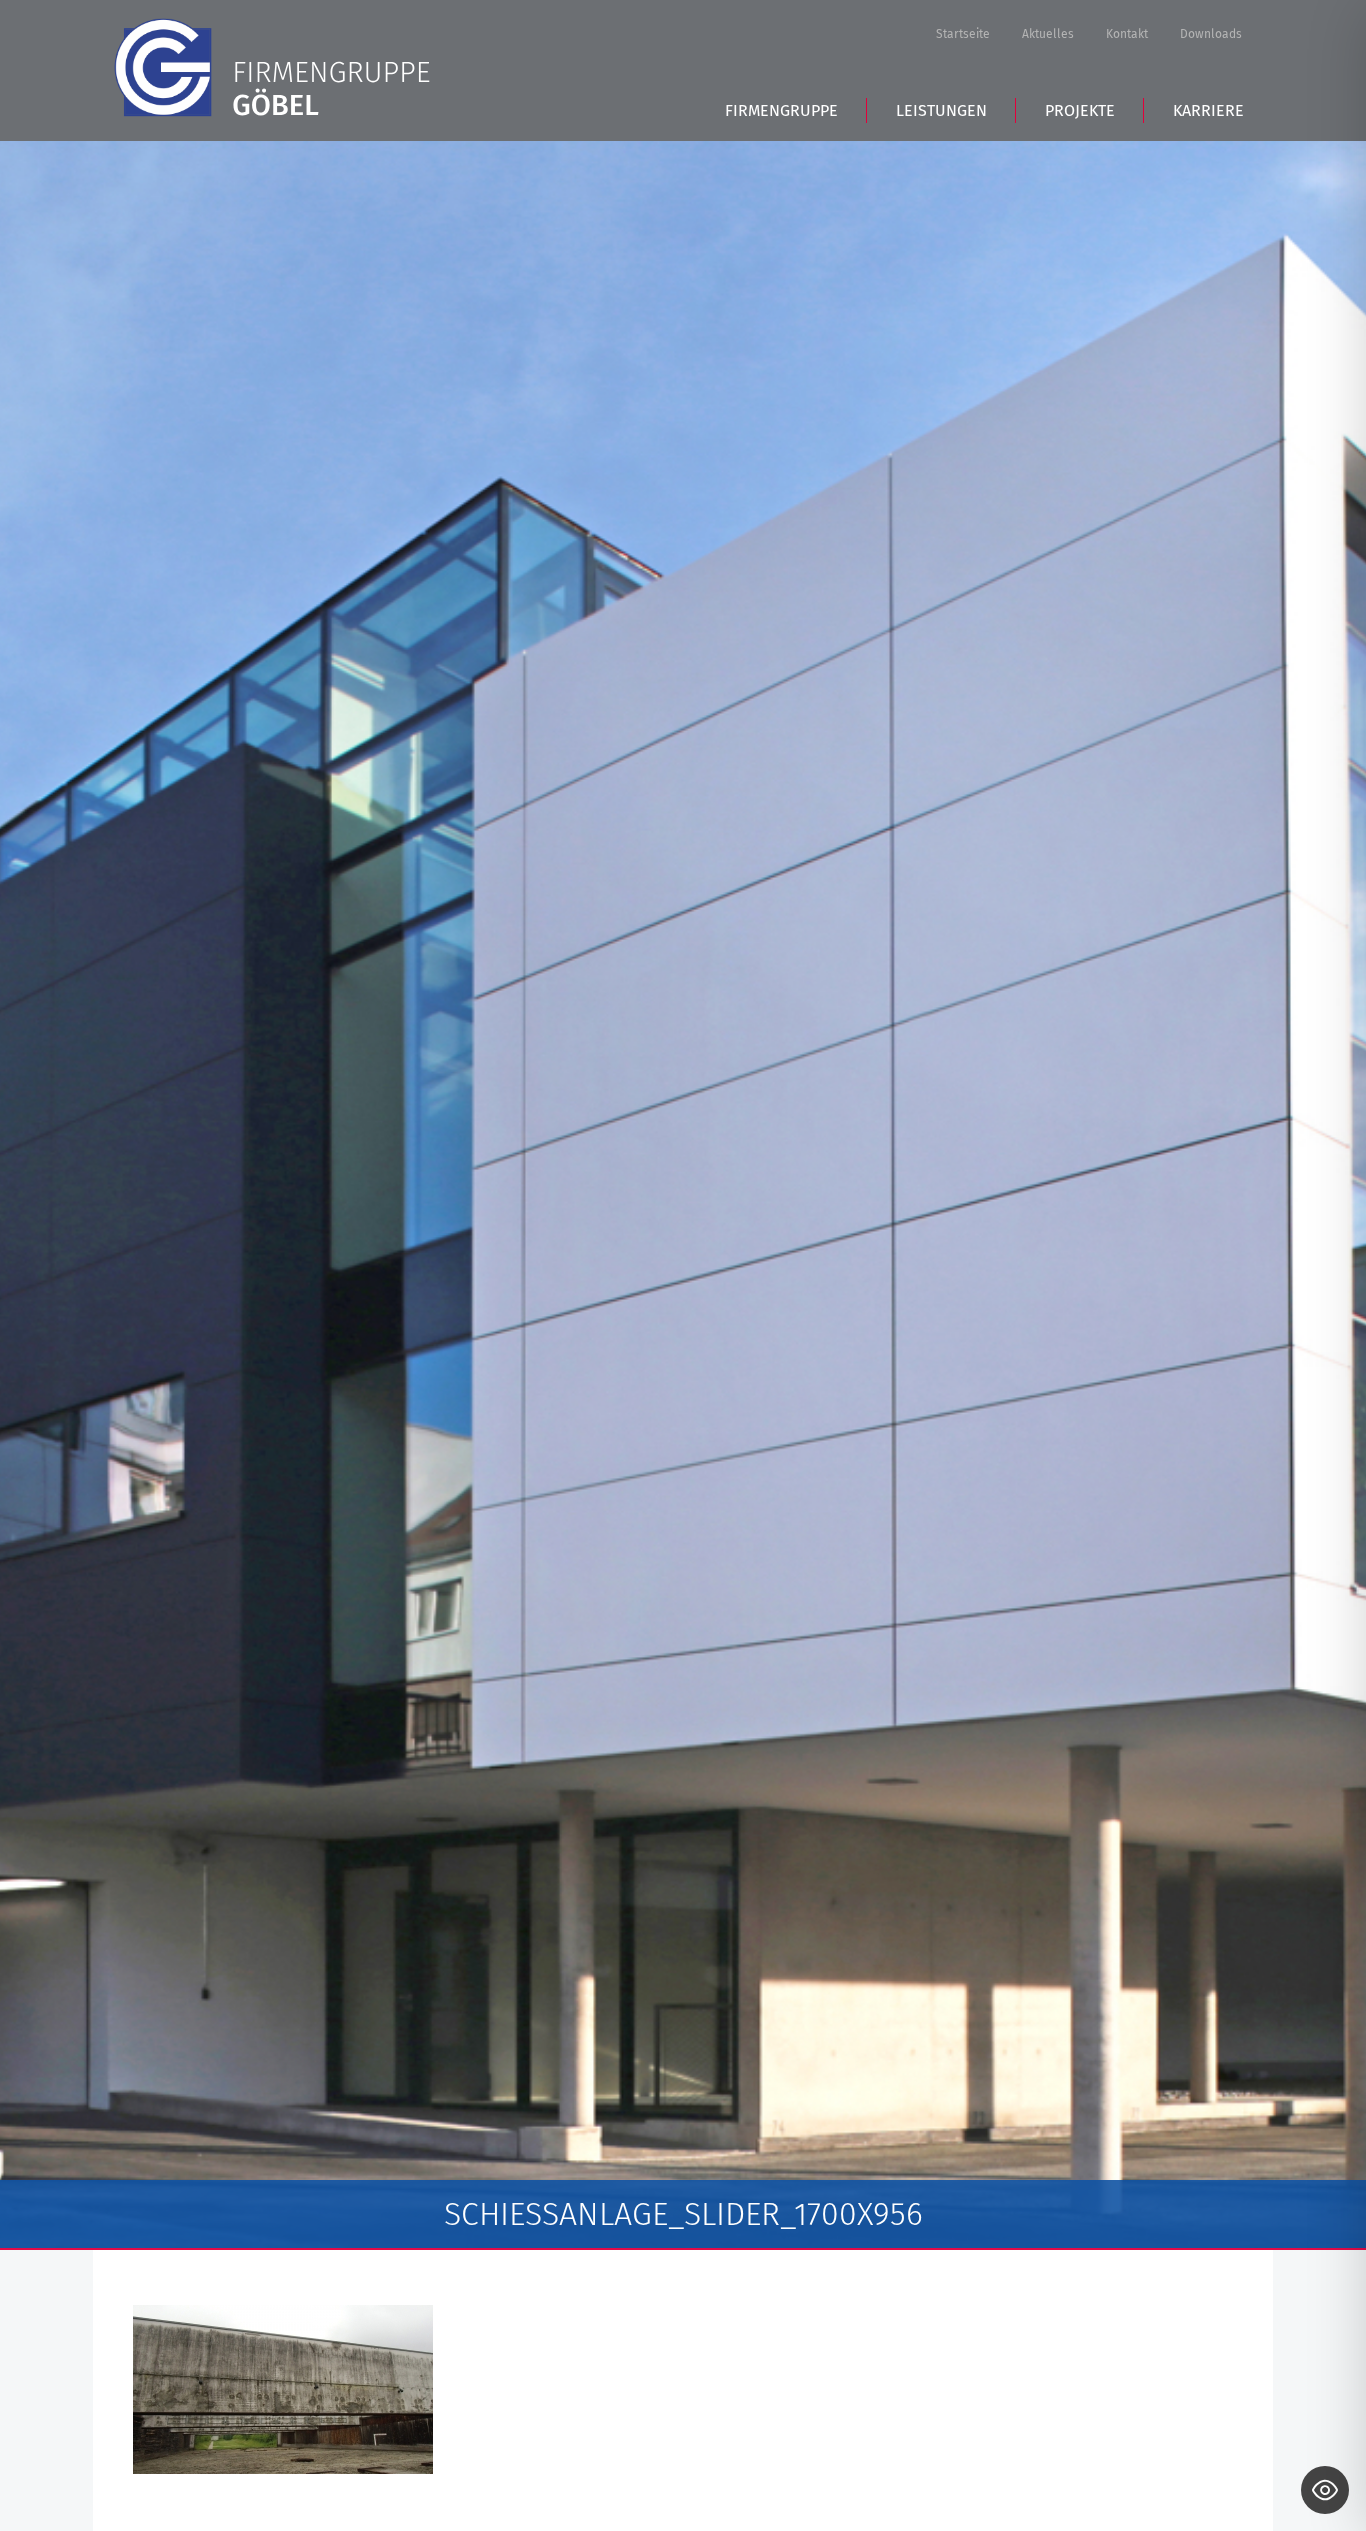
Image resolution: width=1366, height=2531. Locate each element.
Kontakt (1127, 34)
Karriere (1208, 110)
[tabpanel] (683, 1195)
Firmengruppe (781, 110)
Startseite (963, 34)
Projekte (1080, 110)
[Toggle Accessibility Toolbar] (1325, 2490)
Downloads (1211, 34)
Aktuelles (1048, 34)
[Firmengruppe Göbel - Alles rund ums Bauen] (272, 67)
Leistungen (941, 110)
